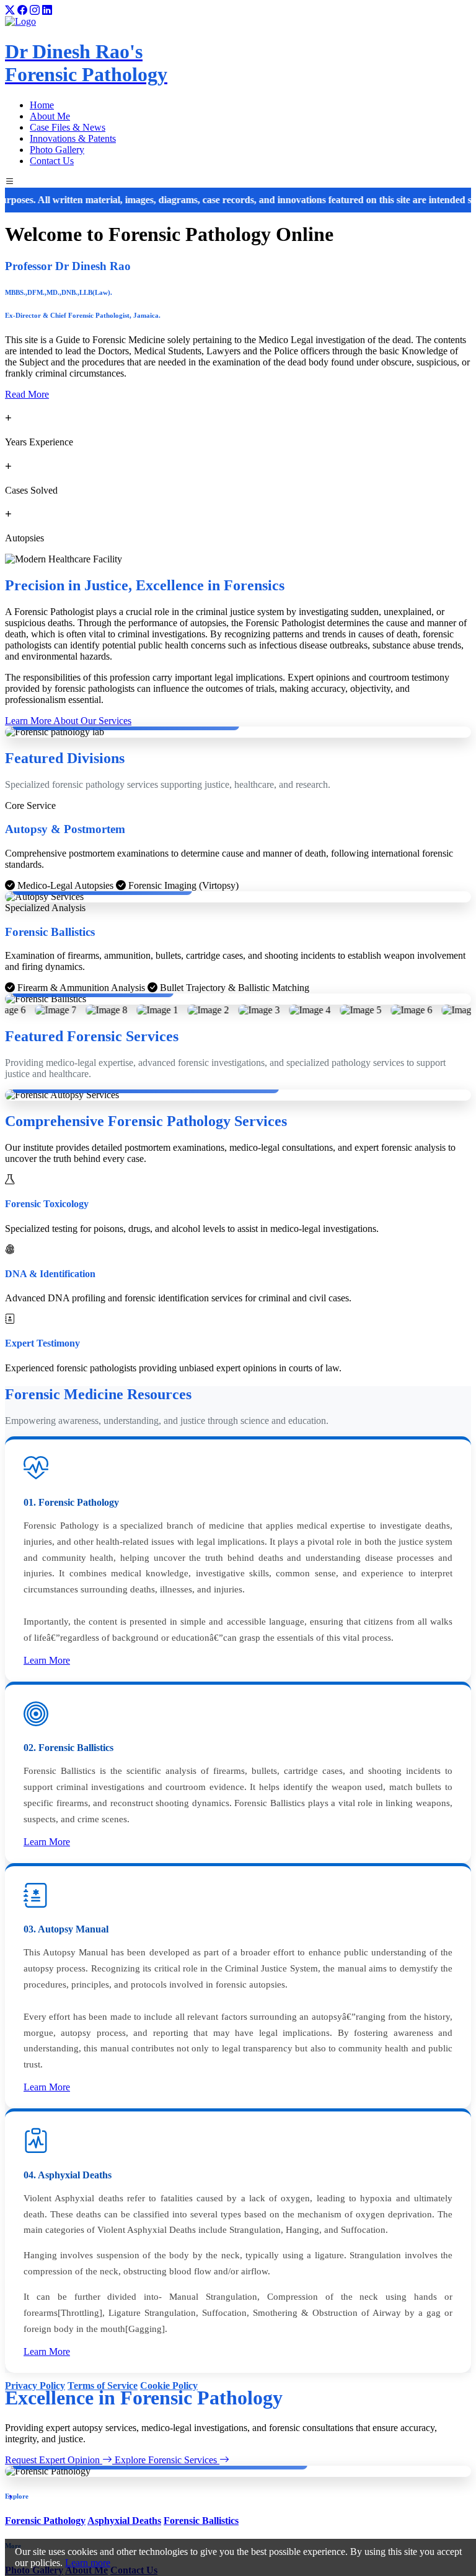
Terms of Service (103, 2386)
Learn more (88, 2563)
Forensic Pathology (45, 2521)
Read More (27, 394)
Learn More (47, 1660)
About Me (50, 116)
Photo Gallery (57, 150)
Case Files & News (68, 127)
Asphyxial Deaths (124, 2521)
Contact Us (52, 161)
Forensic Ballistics (201, 2521)
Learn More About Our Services (68, 721)
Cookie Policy (169, 2386)
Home (42, 105)
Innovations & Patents (73, 138)
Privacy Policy (35, 2386)
